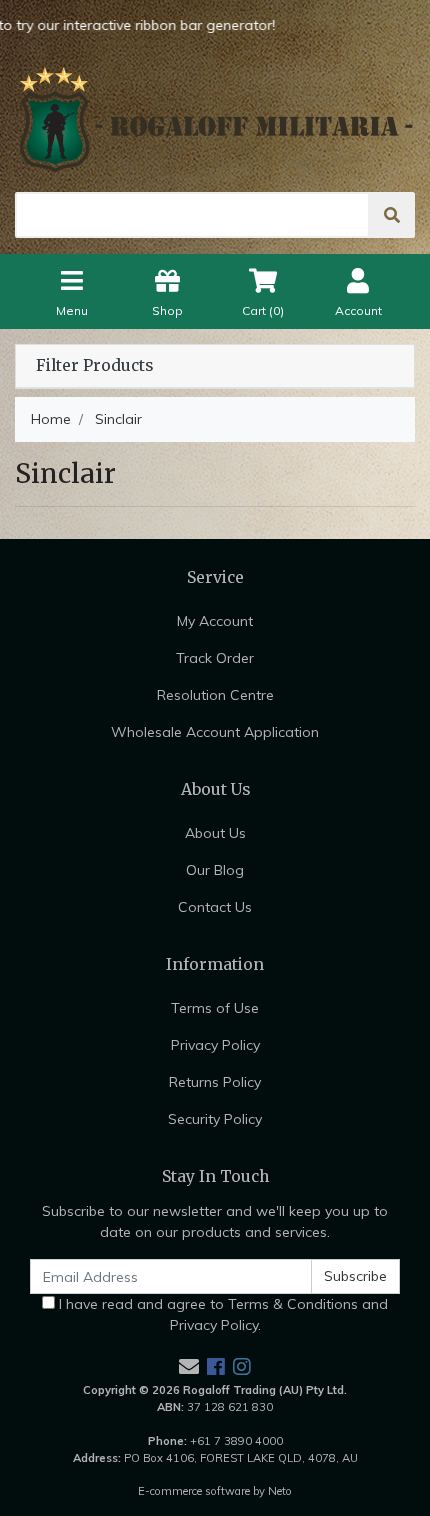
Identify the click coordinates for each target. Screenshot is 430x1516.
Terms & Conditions (293, 1304)
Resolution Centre (215, 695)
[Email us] (189, 1366)
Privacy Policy (215, 1045)
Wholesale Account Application (215, 732)
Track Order (215, 658)
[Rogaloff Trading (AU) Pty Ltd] (215, 120)
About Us (215, 833)
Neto (280, 1491)
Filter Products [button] (94, 366)
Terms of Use (215, 1008)
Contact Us (215, 907)
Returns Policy (215, 1082)
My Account (215, 621)
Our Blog (215, 870)
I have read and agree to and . (221, 1314)
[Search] (392, 215)
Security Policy (215, 1119)
